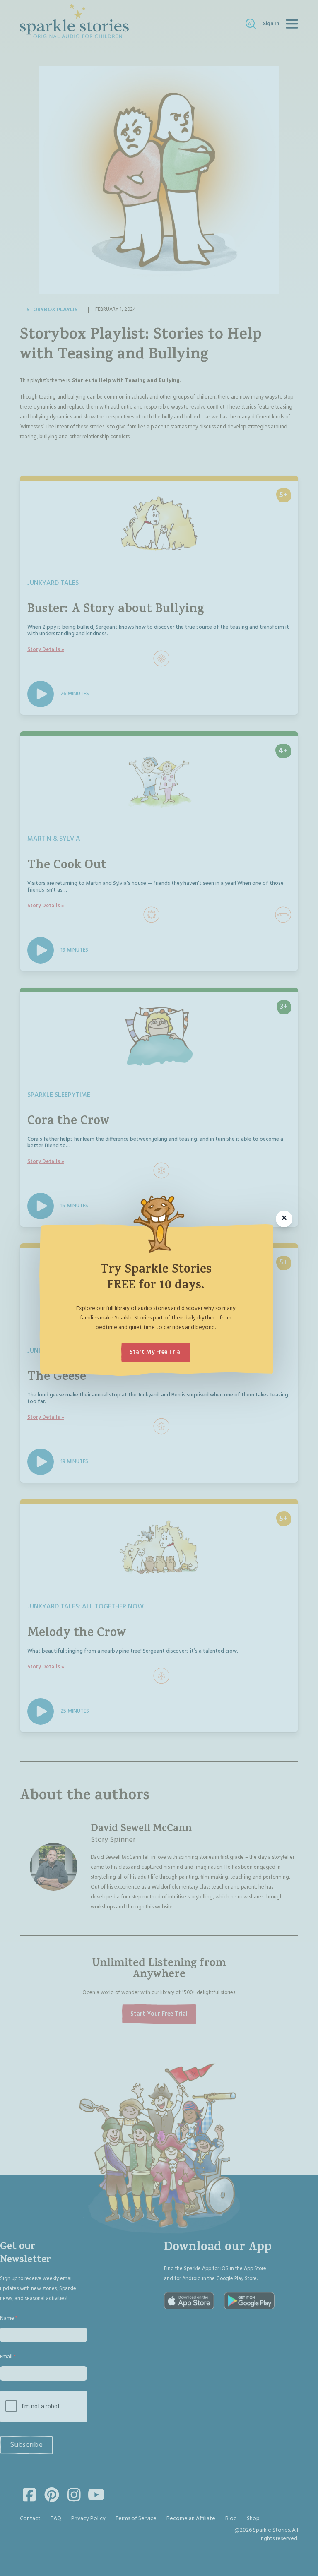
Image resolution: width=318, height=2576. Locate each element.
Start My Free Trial (156, 1352)
